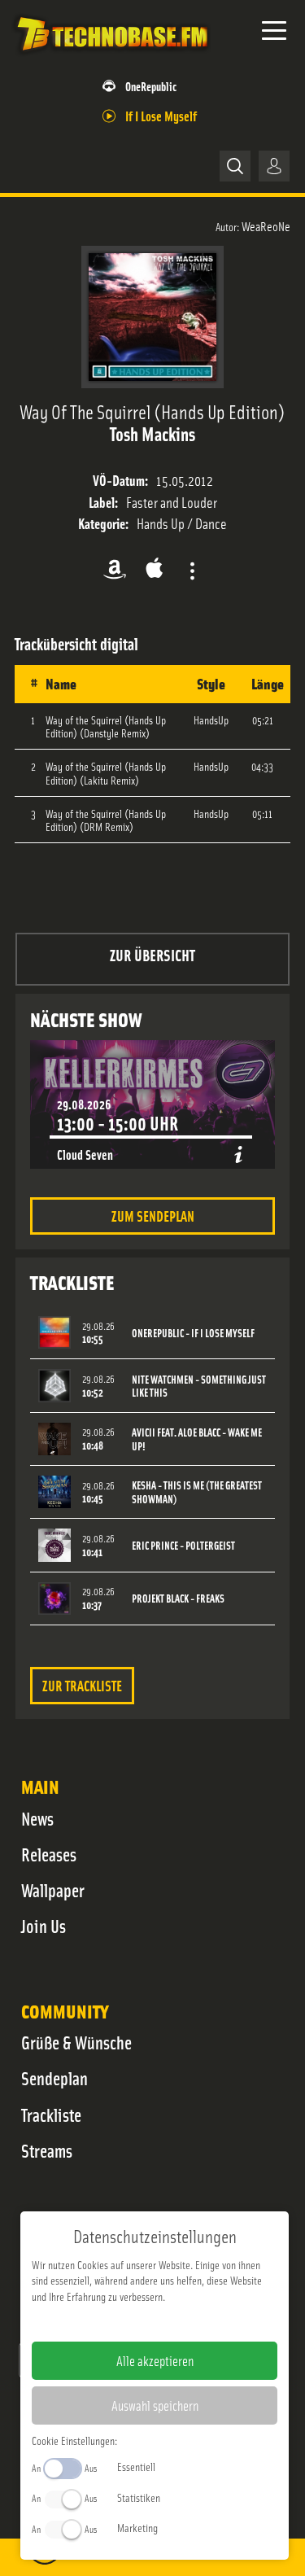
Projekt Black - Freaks (178, 1598)
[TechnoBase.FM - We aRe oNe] (111, 56)
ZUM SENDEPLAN (153, 1216)
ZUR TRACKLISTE (82, 1685)
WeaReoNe (266, 225)
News (37, 1818)
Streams (47, 2150)
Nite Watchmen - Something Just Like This (199, 1386)
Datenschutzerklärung (183, 2322)
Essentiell (136, 2466)
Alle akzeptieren (155, 2360)
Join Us (44, 1926)
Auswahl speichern (155, 2405)
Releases (49, 1854)
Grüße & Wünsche (76, 2042)
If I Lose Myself (161, 115)
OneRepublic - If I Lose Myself (193, 1333)
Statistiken (139, 2497)
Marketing (137, 2527)
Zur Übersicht (152, 954)
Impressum (105, 2322)
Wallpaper (53, 1890)
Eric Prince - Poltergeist (183, 1545)
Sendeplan (54, 2078)
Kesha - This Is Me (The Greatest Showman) (197, 1492)
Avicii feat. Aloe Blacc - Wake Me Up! (197, 1439)
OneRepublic (151, 86)
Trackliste (51, 2115)
